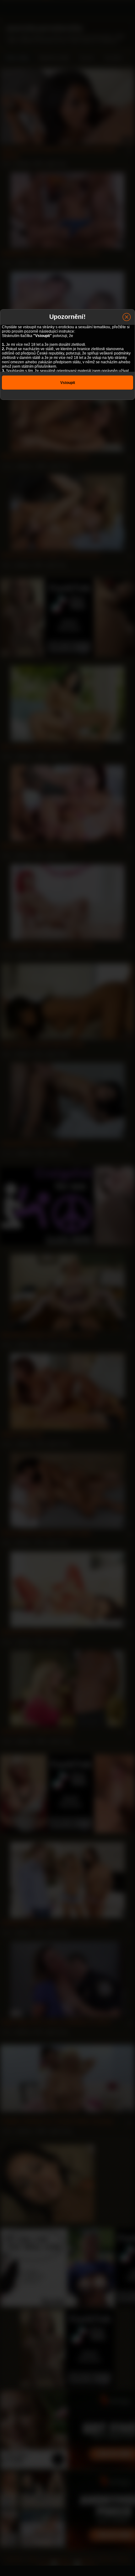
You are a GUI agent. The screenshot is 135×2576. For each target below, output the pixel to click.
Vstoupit (68, 383)
